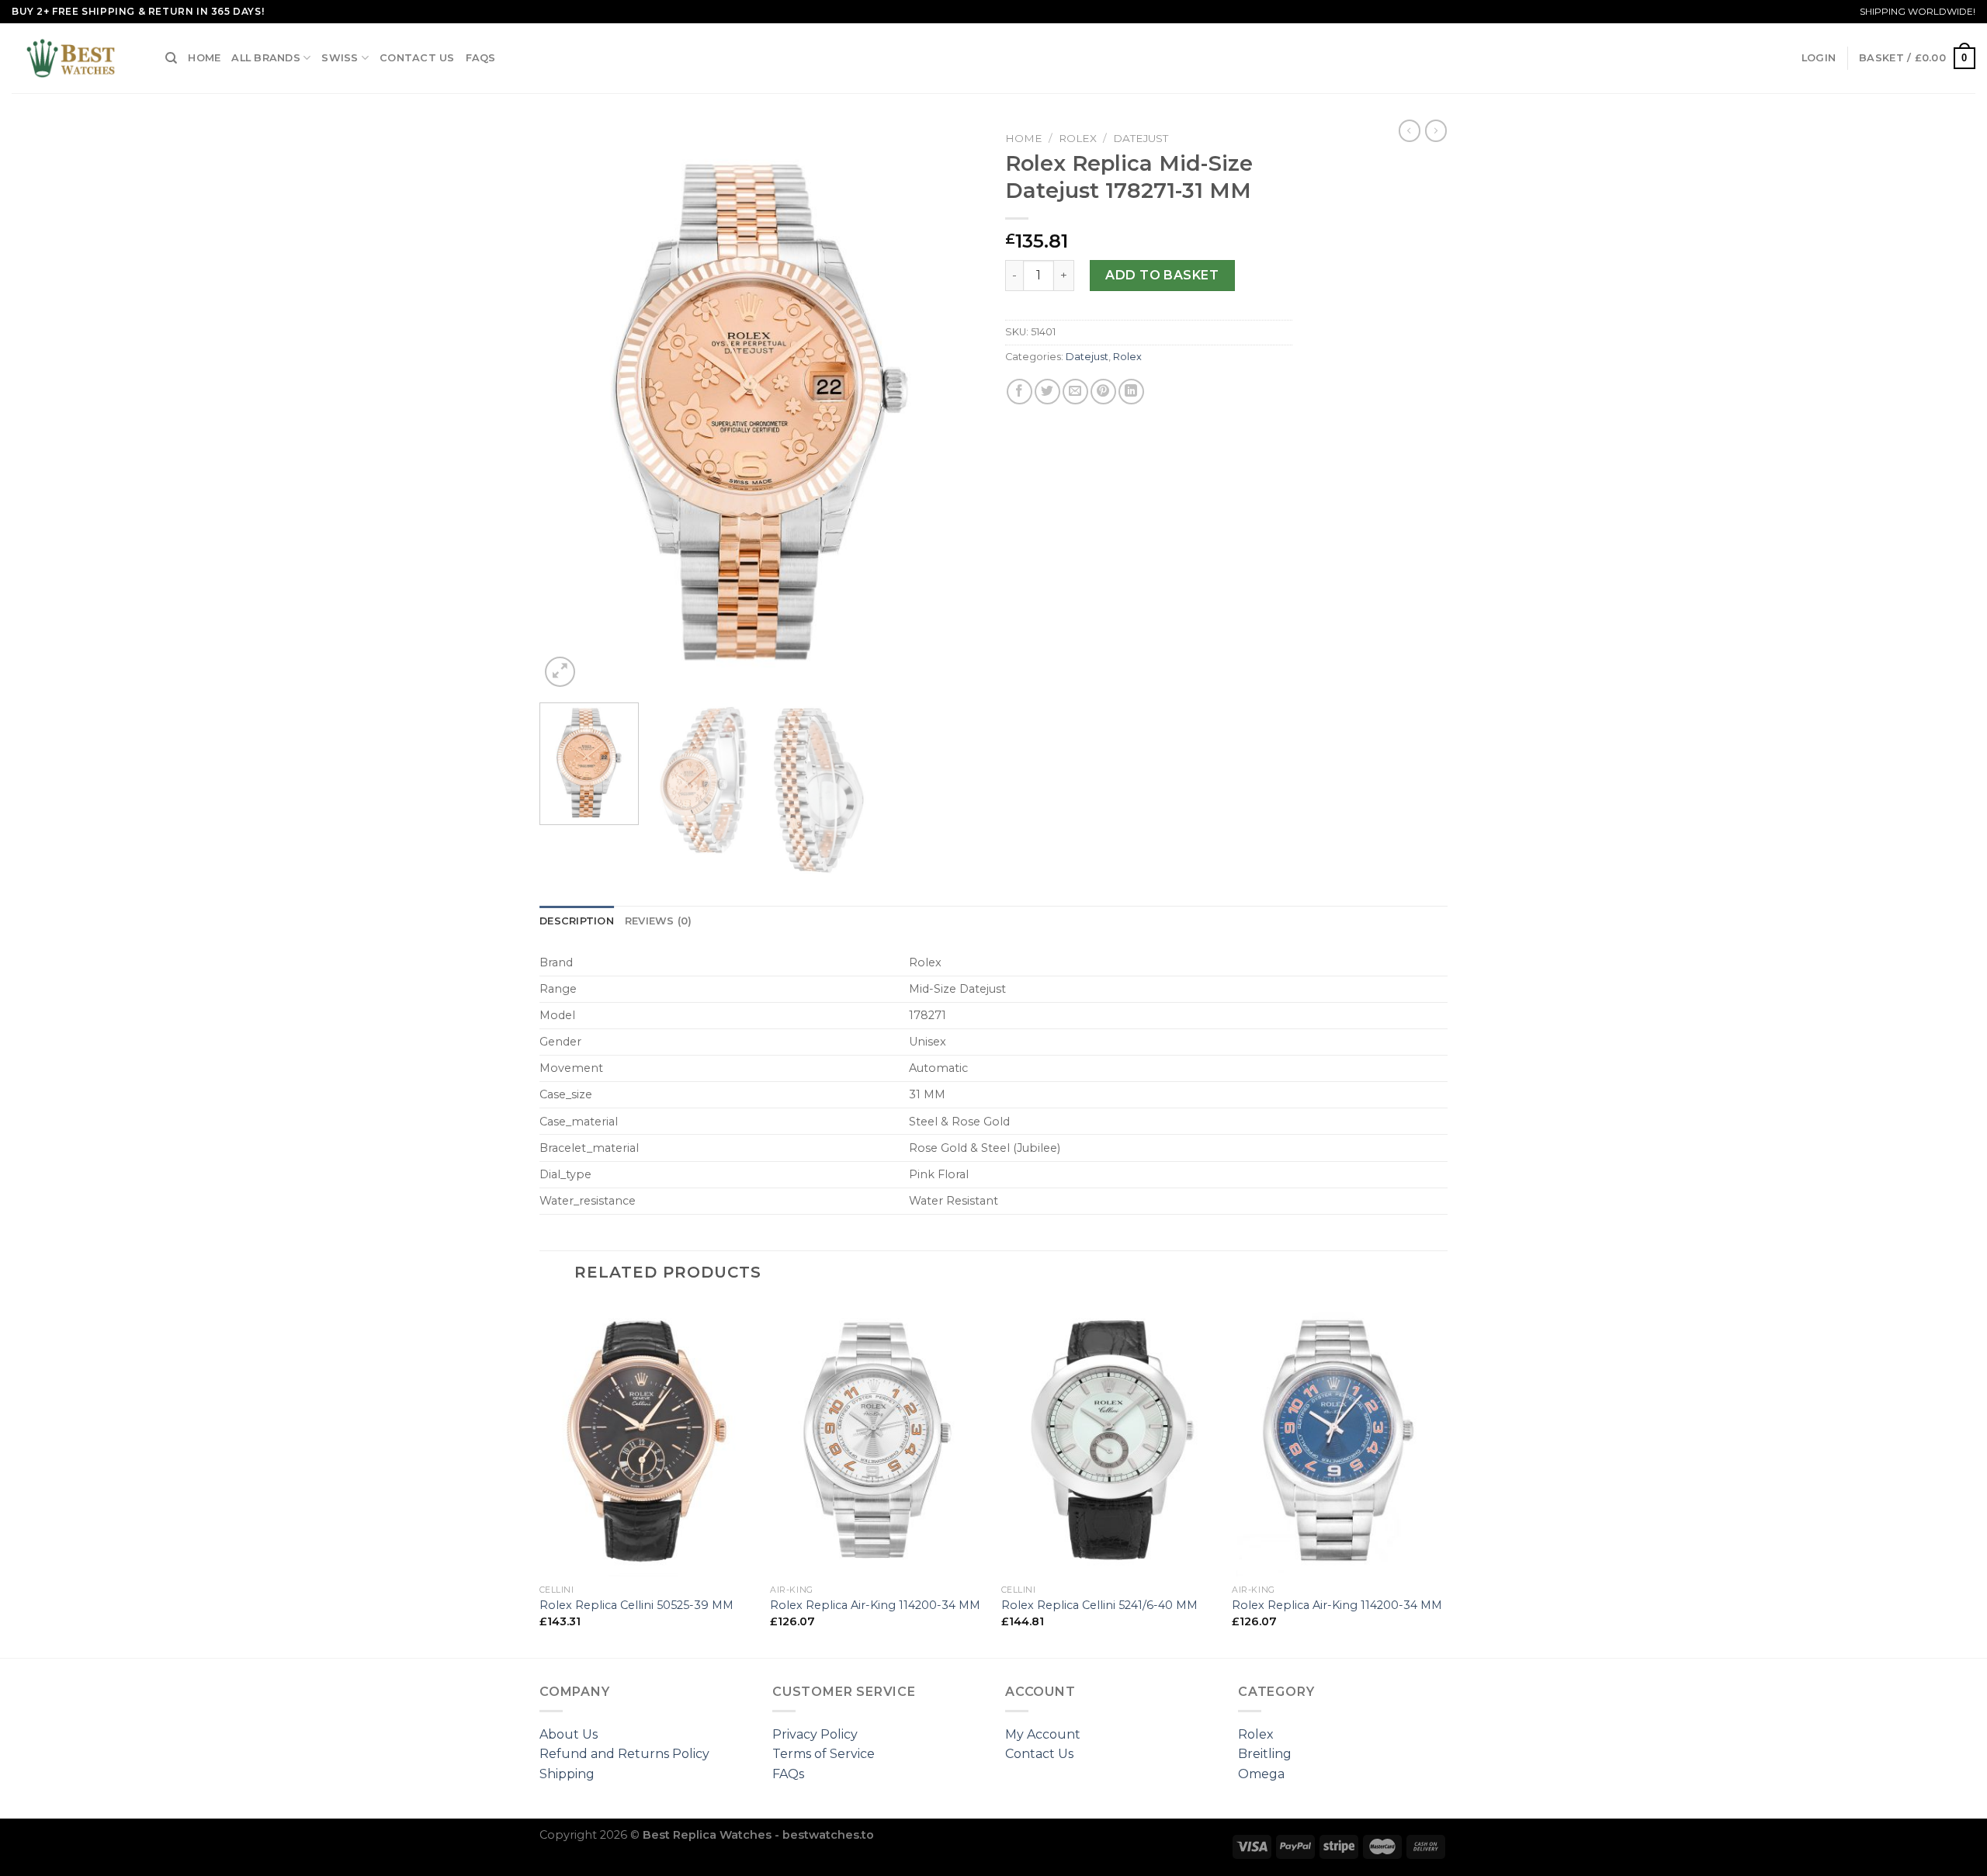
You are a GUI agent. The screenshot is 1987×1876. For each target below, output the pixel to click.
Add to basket (1162, 275)
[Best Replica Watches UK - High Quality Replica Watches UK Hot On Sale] (77, 58)
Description (577, 921)
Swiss (340, 58)
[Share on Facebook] (1020, 392)
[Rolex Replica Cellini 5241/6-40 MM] (1109, 1439)
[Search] (171, 58)
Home (204, 58)
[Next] (953, 407)
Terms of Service (824, 1754)
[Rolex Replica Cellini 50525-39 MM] (647, 1439)
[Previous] (568, 407)
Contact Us (417, 58)
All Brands (266, 58)
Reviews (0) (659, 921)
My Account (1043, 1734)
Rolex (1078, 138)
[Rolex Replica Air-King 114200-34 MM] (878, 1439)
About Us (569, 1734)
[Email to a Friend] (1075, 392)
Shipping (567, 1774)
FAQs (481, 58)
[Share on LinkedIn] (1131, 392)
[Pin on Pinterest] (1103, 392)
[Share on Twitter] (1047, 392)
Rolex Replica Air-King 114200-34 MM (875, 1605)
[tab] (577, 921)
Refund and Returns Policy (624, 1754)
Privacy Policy (815, 1734)
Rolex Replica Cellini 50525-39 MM (636, 1605)
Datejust (1141, 138)
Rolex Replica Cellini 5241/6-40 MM (1099, 1605)
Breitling (1265, 1754)
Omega (1261, 1774)
